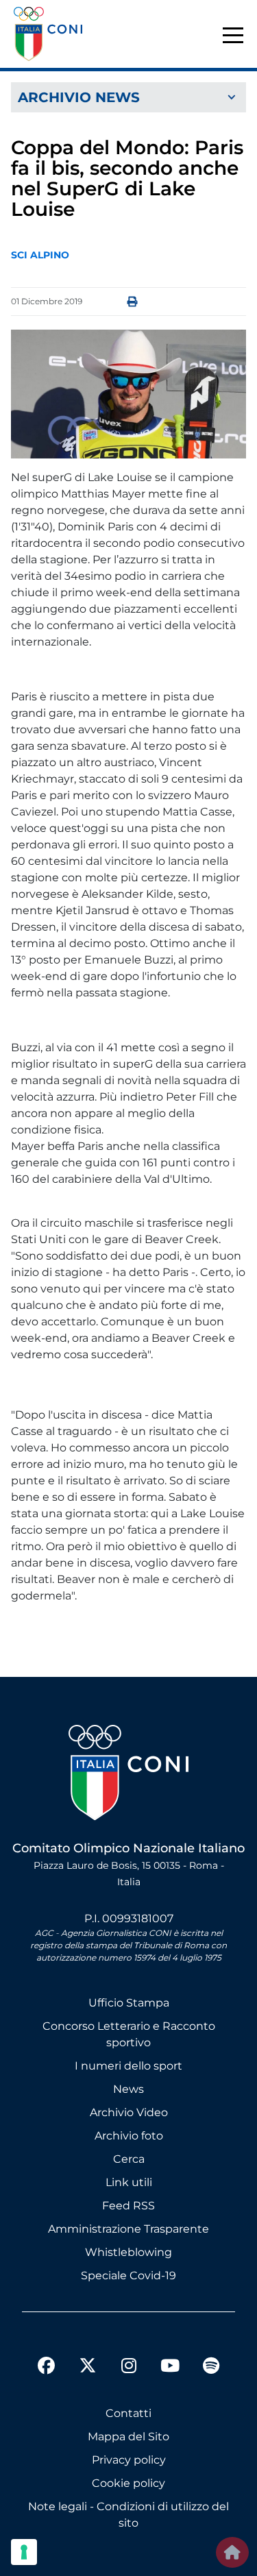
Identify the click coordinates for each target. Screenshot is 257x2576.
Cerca (129, 2159)
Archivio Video (129, 2112)
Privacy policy (129, 2460)
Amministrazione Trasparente (128, 2229)
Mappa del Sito (128, 2437)
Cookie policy (128, 2483)
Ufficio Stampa (129, 2003)
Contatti (128, 2413)
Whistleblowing (128, 2252)
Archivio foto (129, 2136)
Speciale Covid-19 (128, 2276)
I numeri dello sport (128, 2066)
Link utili (129, 2182)
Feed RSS (128, 2206)
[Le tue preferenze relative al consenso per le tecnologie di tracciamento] (24, 2552)
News (128, 2089)
